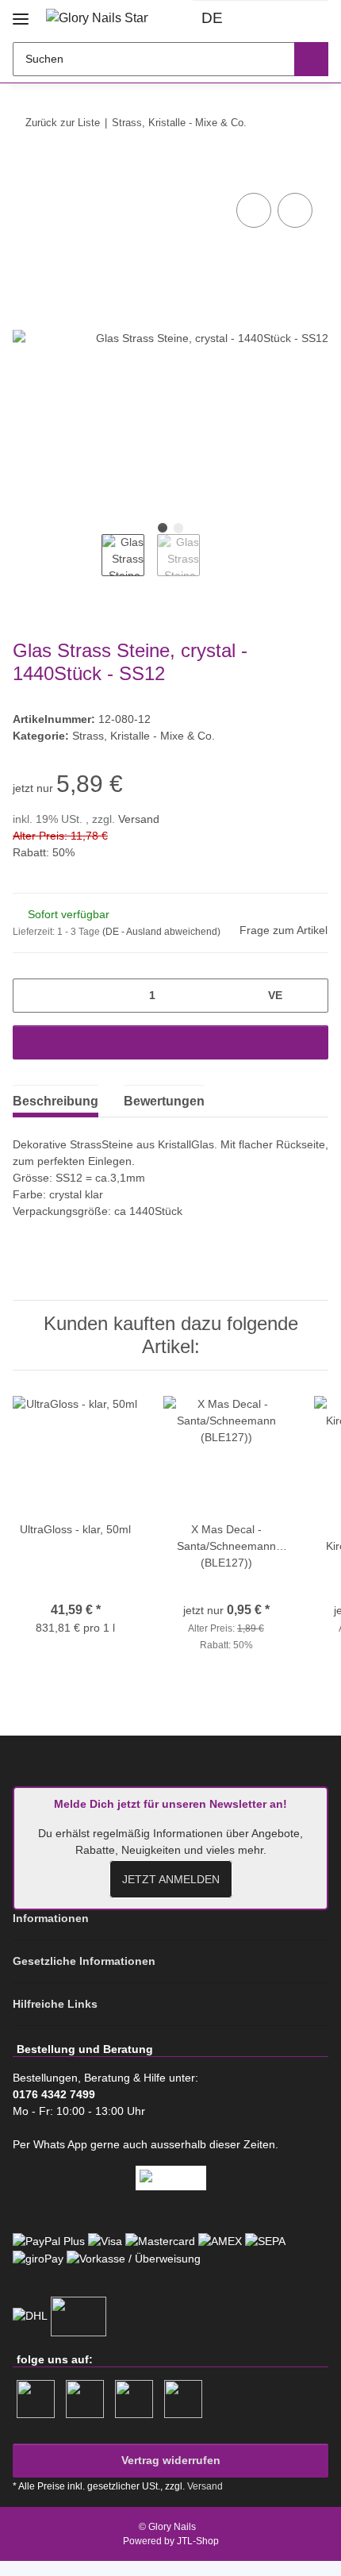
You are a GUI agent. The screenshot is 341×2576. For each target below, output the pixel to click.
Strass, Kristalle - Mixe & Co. (144, 736)
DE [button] (212, 18)
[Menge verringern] (31, 996)
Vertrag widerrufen (171, 2460)
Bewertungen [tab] (164, 1101)
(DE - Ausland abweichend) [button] (161, 932)
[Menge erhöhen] (310, 996)
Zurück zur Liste (63, 123)
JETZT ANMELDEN (171, 1879)
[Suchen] (311, 59)
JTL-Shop (198, 2541)
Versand (139, 819)
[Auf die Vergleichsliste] (254, 210)
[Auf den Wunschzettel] (295, 210)
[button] (261, 19)
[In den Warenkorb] (25, 171)
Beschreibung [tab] (56, 1101)
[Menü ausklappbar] (21, 13)
